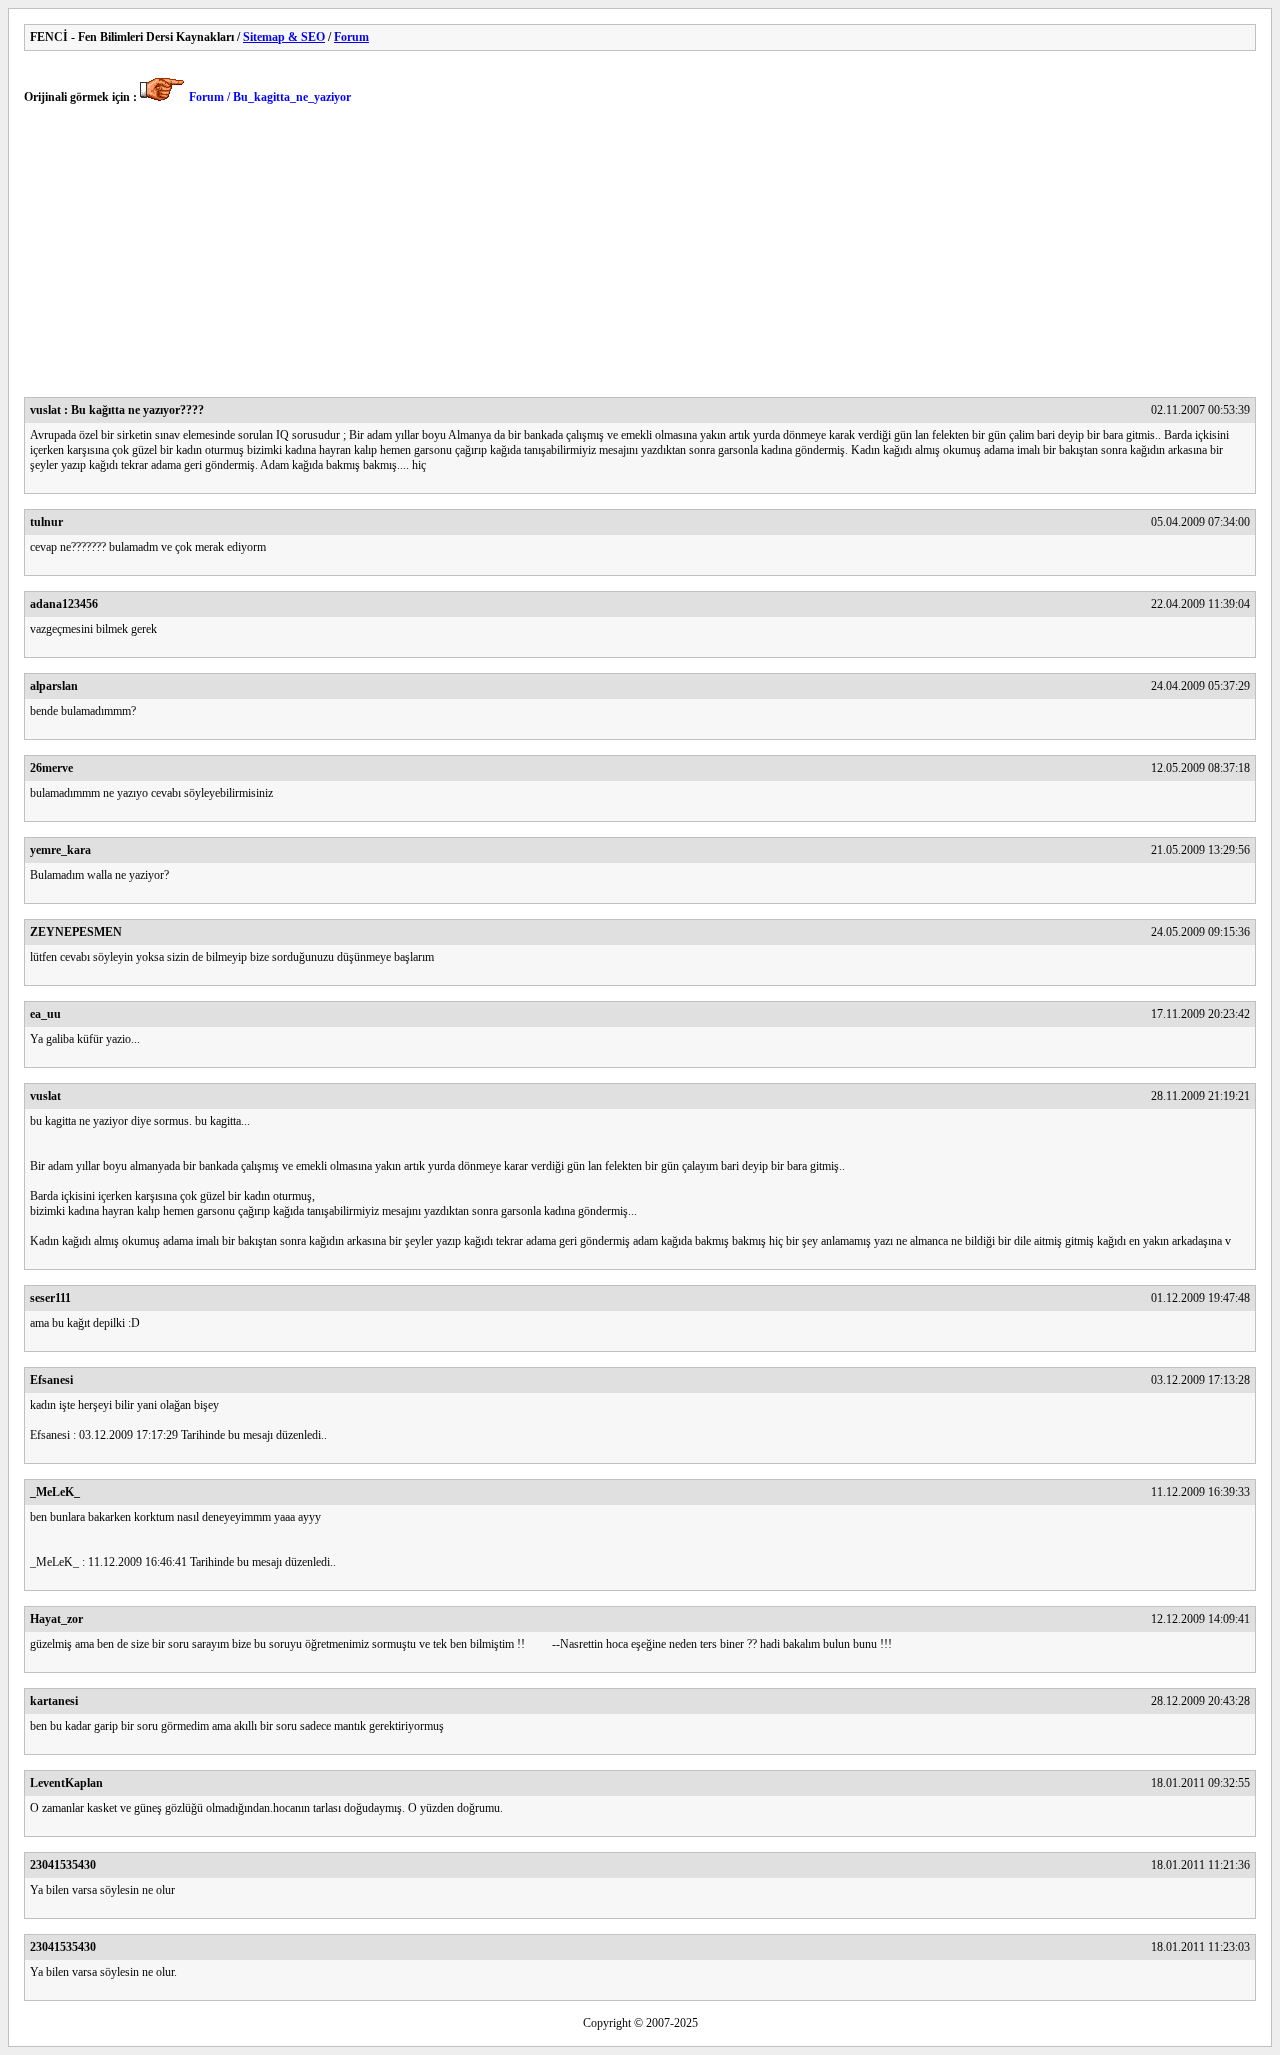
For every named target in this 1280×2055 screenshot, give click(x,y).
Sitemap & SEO (284, 37)
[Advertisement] (624, 257)
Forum (351, 37)
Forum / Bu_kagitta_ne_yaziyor (270, 97)
